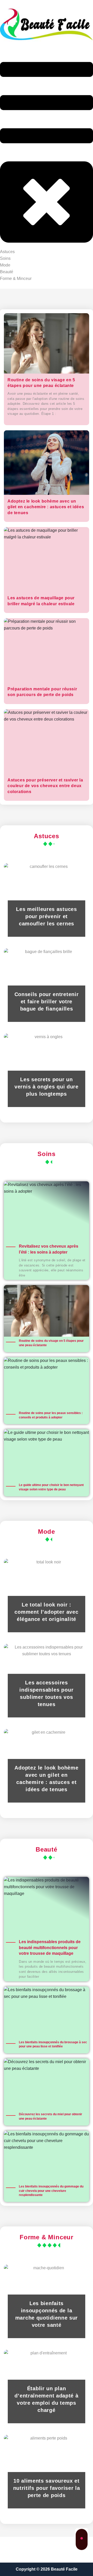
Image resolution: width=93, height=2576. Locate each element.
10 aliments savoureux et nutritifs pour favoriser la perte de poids (47, 2488)
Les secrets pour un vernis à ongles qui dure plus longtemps (47, 1087)
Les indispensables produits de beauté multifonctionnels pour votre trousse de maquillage (50, 1948)
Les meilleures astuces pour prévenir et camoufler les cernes (46, 916)
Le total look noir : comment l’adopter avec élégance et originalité (47, 1612)
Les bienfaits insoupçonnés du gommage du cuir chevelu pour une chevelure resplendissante (51, 2191)
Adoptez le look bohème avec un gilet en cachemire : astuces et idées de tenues (46, 507)
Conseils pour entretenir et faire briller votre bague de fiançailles (47, 1002)
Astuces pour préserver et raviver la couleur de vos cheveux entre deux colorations (45, 786)
